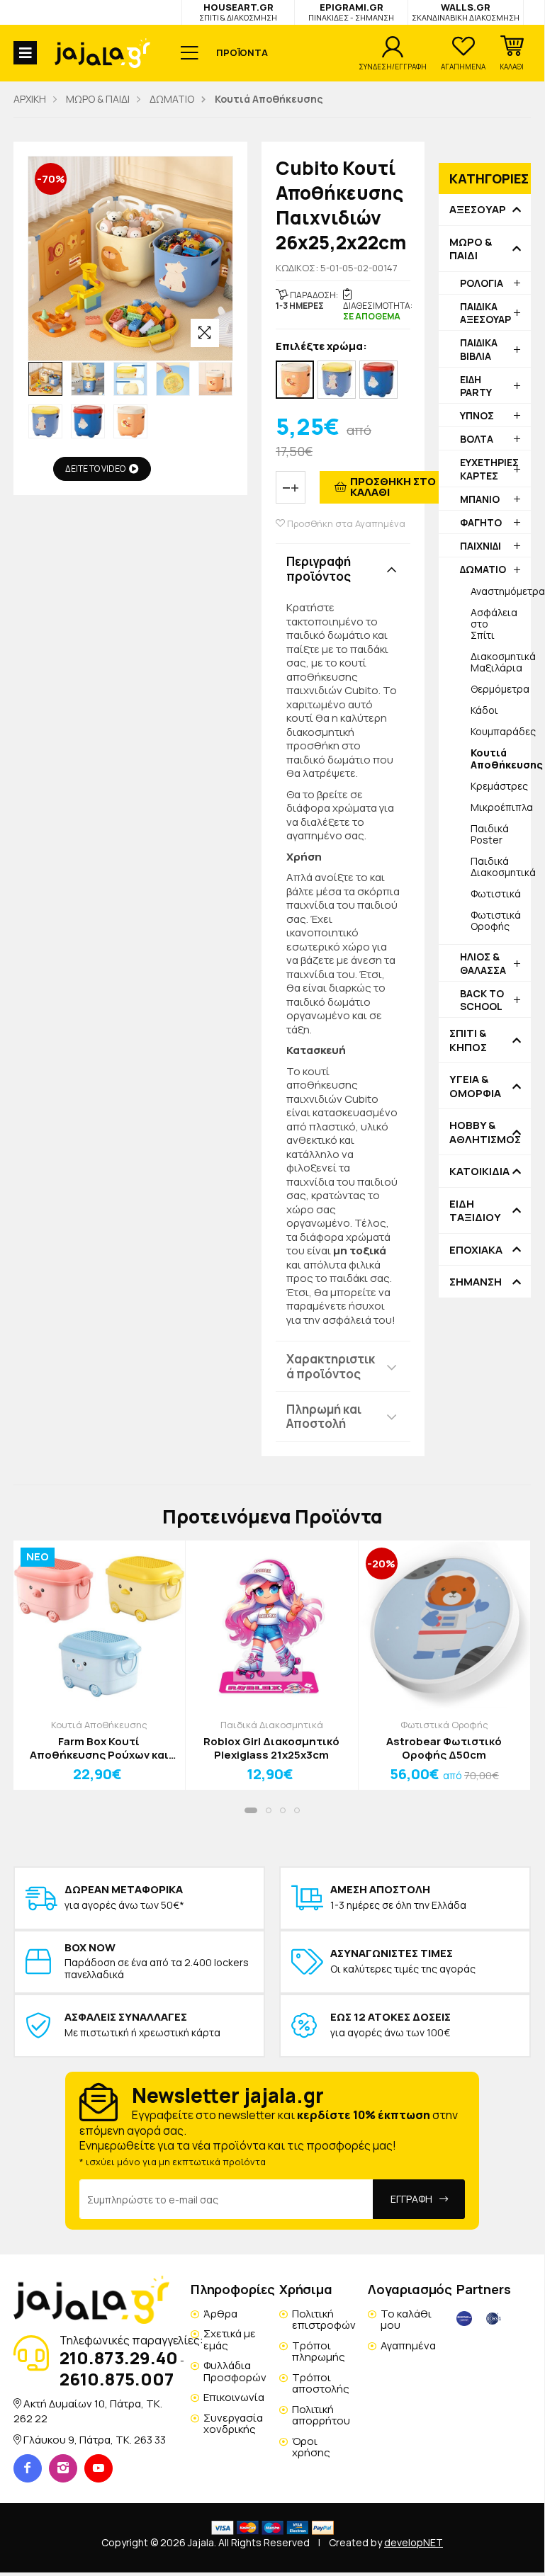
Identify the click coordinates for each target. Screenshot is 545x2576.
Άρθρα (220, 2314)
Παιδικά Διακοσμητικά (501, 867)
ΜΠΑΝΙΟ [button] (480, 499)
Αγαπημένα (408, 2345)
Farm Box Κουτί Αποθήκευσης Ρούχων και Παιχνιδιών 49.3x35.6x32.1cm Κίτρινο (99, 1748)
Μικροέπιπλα (501, 807)
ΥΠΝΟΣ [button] (477, 415)
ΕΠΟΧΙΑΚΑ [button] (476, 1250)
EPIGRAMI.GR (351, 12)
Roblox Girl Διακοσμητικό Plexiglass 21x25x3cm (271, 1748)
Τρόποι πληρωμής (319, 2351)
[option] (45, 379)
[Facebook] (28, 2468)
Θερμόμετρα (500, 689)
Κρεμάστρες (499, 786)
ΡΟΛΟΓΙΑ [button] (482, 283)
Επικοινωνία (234, 2397)
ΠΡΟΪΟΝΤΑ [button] (242, 52)
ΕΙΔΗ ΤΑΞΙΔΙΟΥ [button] (475, 1211)
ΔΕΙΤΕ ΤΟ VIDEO (95, 469)
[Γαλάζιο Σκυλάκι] (337, 380)
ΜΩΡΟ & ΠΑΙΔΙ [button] (471, 249)
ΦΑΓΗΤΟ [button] (481, 522)
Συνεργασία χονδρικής (233, 2424)
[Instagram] (63, 2468)
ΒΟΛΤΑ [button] (477, 439)
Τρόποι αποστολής (321, 2383)
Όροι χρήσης (311, 2447)
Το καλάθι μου (406, 2320)
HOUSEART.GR (238, 12)
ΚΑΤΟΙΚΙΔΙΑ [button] (479, 1171)
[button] (512, 53)
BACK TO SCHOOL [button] (482, 1000)
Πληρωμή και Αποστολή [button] (324, 1416)
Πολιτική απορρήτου (321, 2415)
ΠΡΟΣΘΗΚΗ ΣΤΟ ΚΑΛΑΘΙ (393, 487)
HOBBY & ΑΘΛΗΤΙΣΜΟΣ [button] (485, 1132)
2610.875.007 (117, 2379)
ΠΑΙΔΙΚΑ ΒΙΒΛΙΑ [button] (479, 349)
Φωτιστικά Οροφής (496, 920)
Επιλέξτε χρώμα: (321, 347)
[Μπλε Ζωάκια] (378, 380)
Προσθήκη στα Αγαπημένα (345, 524)
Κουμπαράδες (501, 731)
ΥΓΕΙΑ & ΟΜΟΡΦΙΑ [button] (475, 1086)
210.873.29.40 (119, 2357)
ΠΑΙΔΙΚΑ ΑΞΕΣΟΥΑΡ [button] (485, 313)
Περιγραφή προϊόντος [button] (319, 568)
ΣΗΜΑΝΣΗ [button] (476, 1282)
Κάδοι (484, 710)
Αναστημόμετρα (501, 591)
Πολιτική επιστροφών (324, 2320)
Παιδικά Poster (490, 834)
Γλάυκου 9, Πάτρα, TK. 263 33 (95, 2440)
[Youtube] (99, 2468)
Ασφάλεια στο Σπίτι (494, 624)
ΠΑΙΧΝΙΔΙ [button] (481, 546)
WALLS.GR (466, 12)
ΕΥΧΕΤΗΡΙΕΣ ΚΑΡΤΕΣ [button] (489, 469)
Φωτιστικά (496, 893)
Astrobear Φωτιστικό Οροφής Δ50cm (444, 1748)
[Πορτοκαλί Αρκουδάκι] (295, 380)
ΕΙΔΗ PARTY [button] (476, 386)
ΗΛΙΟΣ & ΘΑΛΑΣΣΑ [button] (483, 963)
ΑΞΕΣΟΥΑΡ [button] (478, 210)
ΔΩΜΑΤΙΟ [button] (483, 569)
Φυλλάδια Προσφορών (235, 2371)
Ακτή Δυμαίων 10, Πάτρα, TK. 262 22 (88, 2411)
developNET (414, 2542)
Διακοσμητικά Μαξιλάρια (501, 662)
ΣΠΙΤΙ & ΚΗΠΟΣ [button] (468, 1040)
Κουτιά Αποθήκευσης (99, 1725)
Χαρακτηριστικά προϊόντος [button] (331, 1366)
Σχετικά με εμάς (230, 2339)
